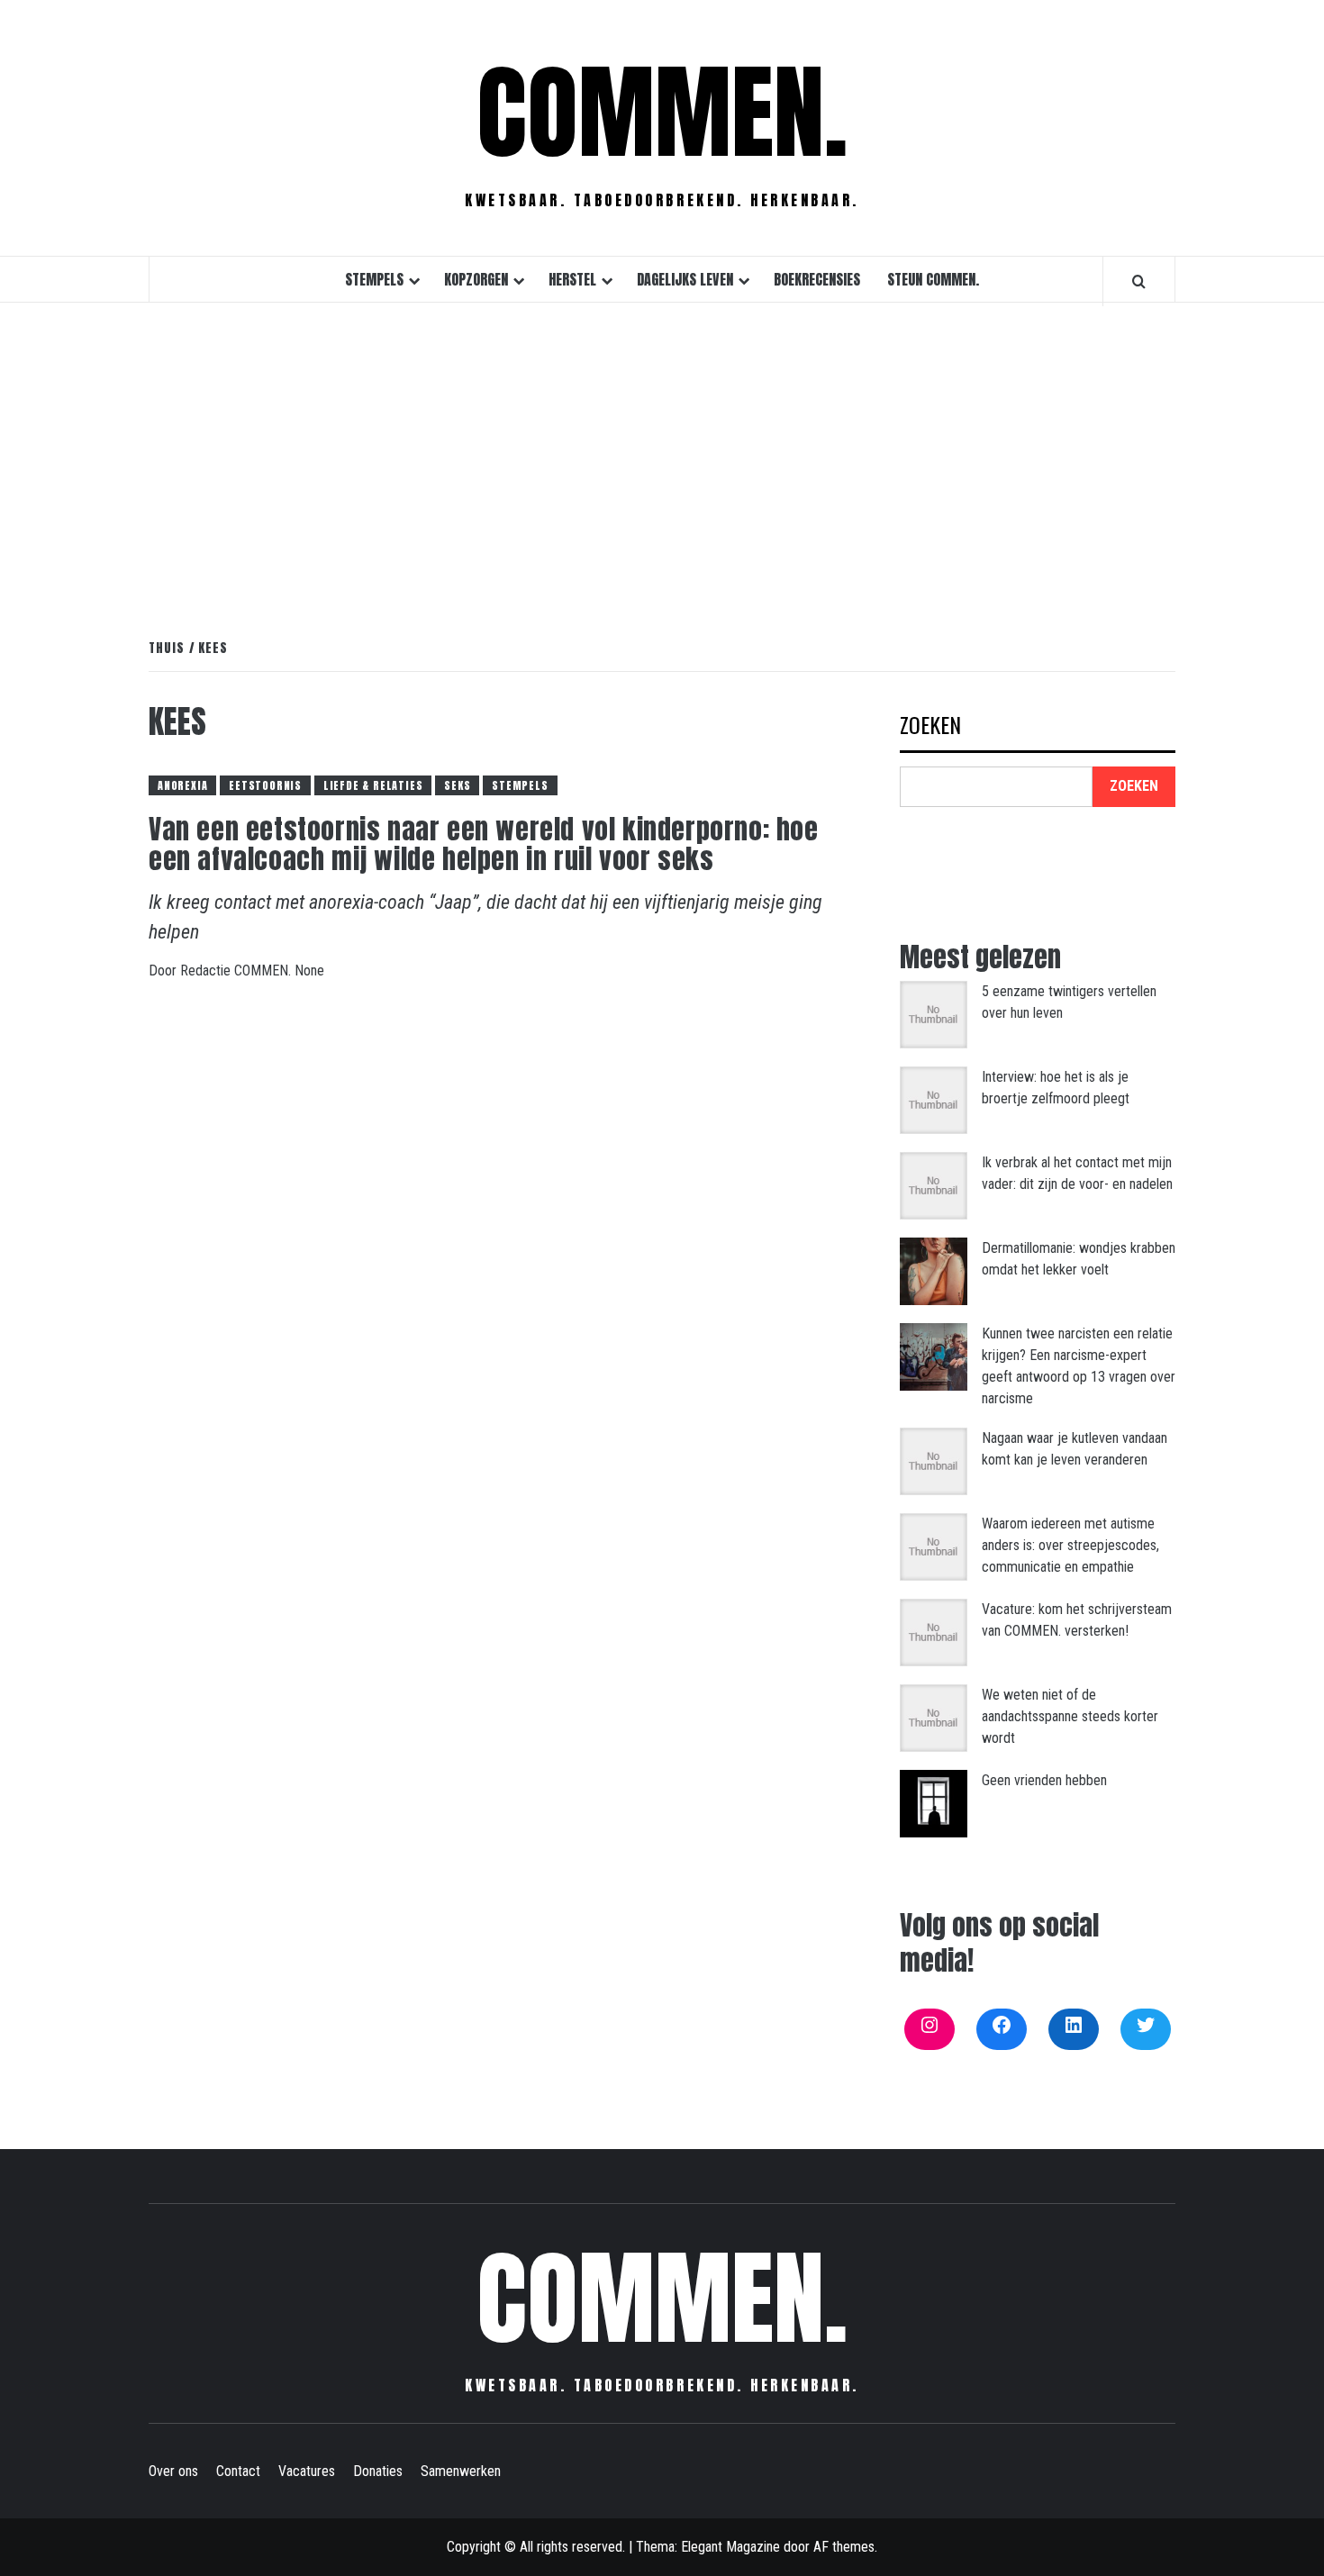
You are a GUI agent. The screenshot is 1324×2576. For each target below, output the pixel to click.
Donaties (378, 2471)
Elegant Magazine (730, 2547)
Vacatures (307, 2471)
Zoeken (930, 726)
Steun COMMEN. (933, 279)
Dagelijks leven (685, 279)
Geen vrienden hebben (1044, 1780)
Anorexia (182, 785)
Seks (457, 785)
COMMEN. (662, 113)
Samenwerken (461, 2471)
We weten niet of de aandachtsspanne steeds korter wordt (1070, 1716)
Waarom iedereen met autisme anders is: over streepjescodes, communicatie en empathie (1070, 1545)
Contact (238, 2471)
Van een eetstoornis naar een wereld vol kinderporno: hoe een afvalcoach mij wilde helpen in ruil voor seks (484, 844)
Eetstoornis (265, 785)
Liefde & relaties (373, 785)
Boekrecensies (817, 279)
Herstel (572, 279)
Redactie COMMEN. (237, 971)
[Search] (1139, 281)
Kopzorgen (476, 279)
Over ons (173, 2471)
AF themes (844, 2547)
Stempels (374, 279)
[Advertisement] (662, 451)
